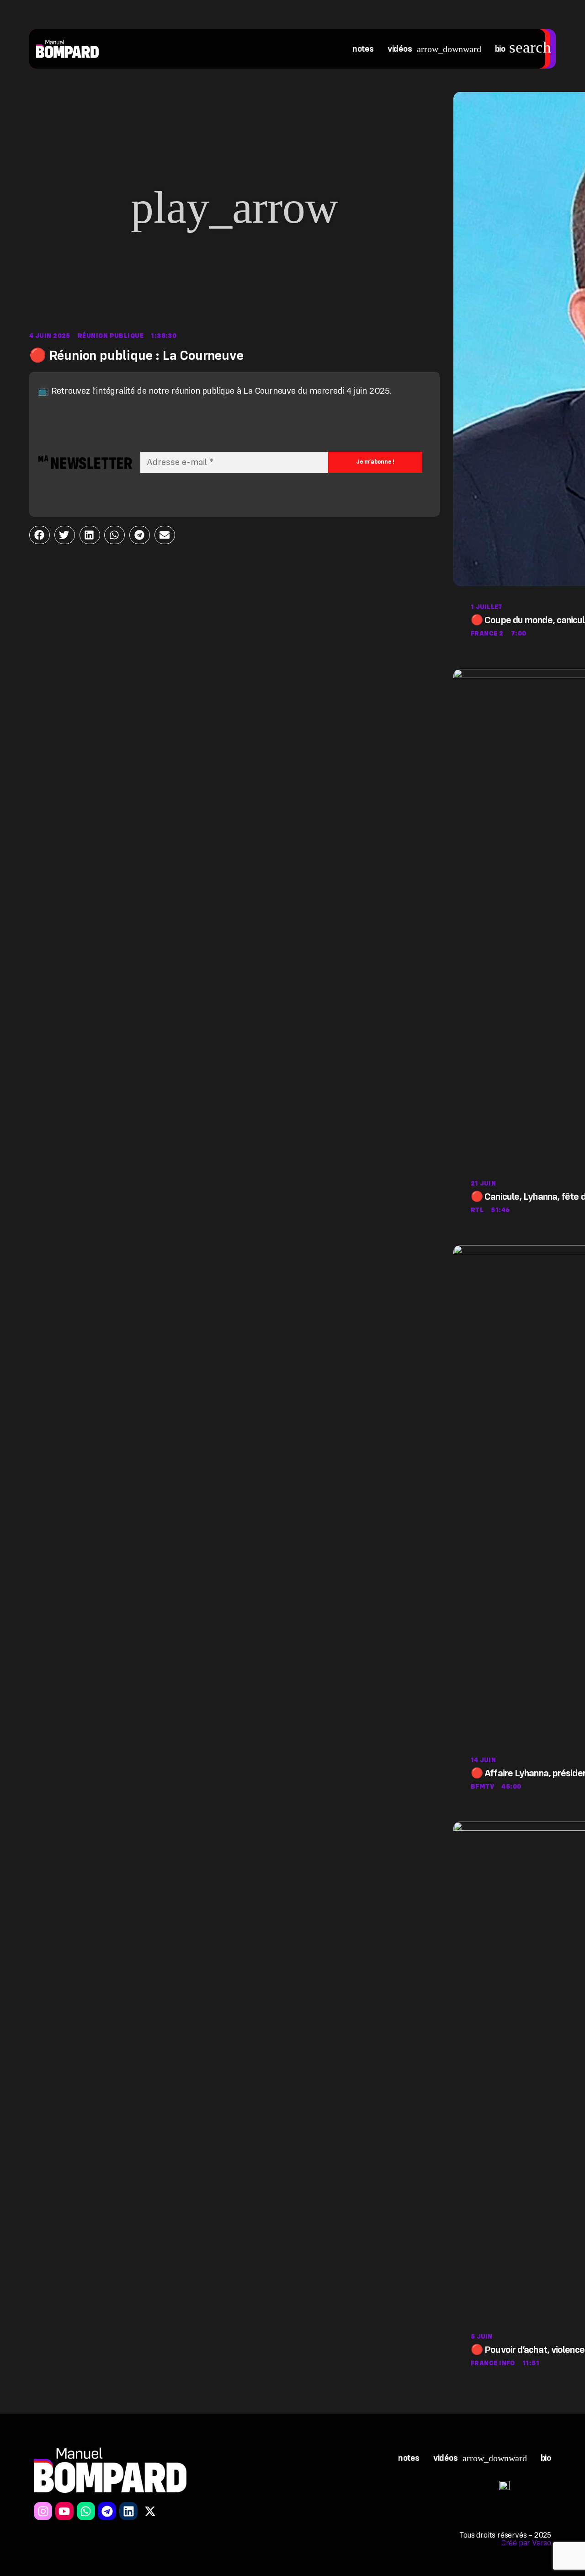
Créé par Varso (526, 2543)
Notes (363, 49)
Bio (500, 49)
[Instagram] (43, 2511)
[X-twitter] (150, 2511)
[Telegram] (107, 2511)
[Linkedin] (128, 2511)
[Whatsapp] (86, 2511)
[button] (234, 208)
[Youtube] (64, 2511)
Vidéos (400, 49)
